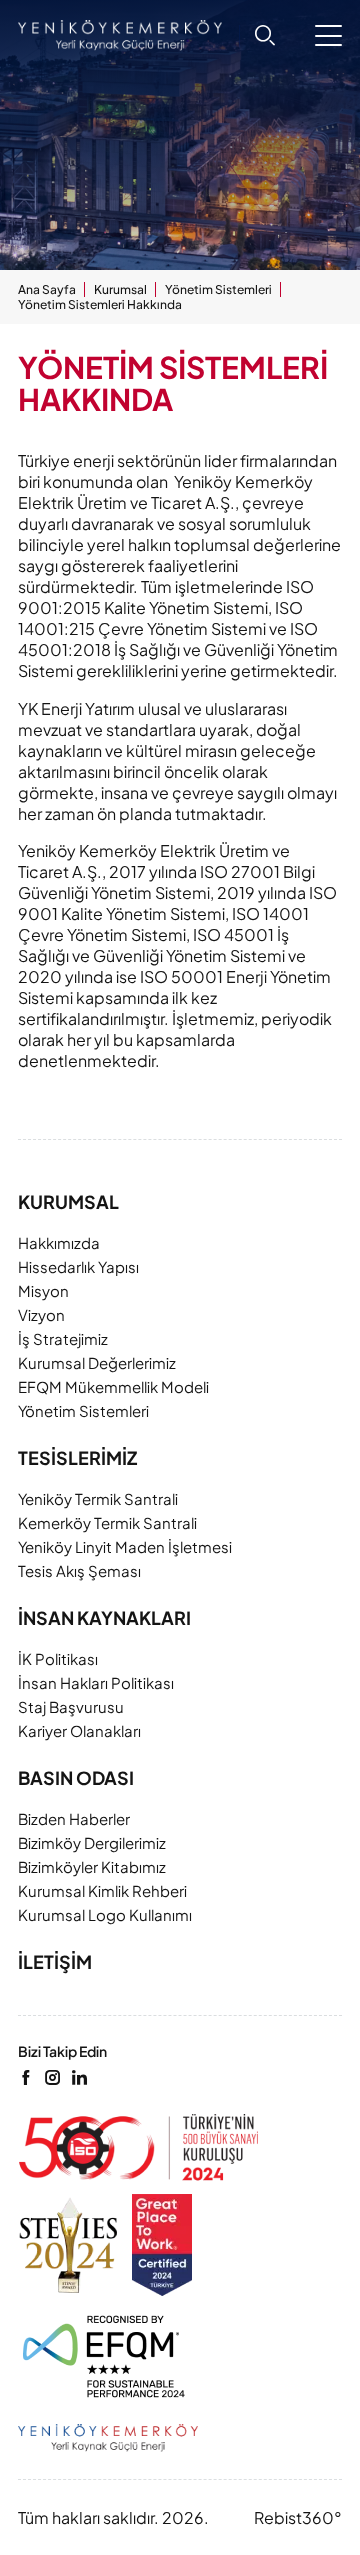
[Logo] (139, 2147)
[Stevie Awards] (68, 2245)
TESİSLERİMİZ (77, 1458)
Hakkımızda (59, 1242)
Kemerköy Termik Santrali (107, 1522)
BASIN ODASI (76, 1778)
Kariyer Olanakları (79, 1730)
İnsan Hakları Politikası (96, 1682)
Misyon (43, 1290)
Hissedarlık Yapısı (78, 1266)
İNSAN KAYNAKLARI (104, 1618)
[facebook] (25, 2078)
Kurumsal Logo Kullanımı (105, 1914)
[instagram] (52, 2078)
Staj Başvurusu (71, 1706)
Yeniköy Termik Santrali (98, 1498)
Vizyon (41, 1314)
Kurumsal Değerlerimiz (97, 1362)
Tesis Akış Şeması (79, 1570)
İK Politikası (58, 1658)
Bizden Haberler (74, 1818)
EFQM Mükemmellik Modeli (113, 1386)
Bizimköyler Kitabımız (92, 1866)
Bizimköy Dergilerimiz (92, 1842)
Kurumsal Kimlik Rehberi (102, 1890)
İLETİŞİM (55, 1962)
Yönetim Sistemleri (218, 289)
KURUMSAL (68, 1202)
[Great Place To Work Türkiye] (162, 2245)
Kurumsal (120, 289)
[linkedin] (79, 2078)
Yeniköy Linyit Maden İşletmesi (125, 1546)
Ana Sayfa (47, 289)
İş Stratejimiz (63, 1338)
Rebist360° (298, 2517)
